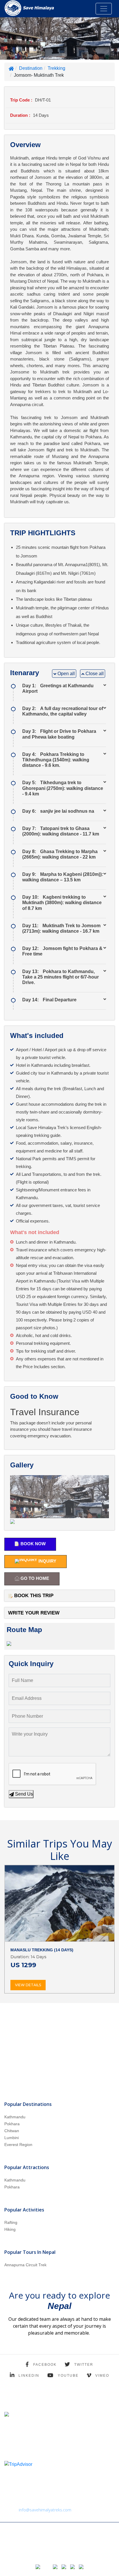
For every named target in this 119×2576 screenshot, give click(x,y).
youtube (68, 2376)
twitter (84, 2365)
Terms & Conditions (42, 2547)
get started (59, 2068)
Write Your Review (34, 1613)
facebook (45, 2365)
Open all (66, 674)
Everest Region (18, 2145)
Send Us (23, 1794)
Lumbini (12, 2138)
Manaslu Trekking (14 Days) (42, 1950)
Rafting (11, 2222)
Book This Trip (33, 1596)
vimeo (102, 2376)
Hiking (10, 2229)
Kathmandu (15, 2117)
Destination (31, 68)
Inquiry (47, 1561)
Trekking (56, 68)
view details (28, 1985)
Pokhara (12, 2124)
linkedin (29, 2376)
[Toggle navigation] (104, 9)
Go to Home (34, 1579)
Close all (94, 674)
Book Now (32, 1544)
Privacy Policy (14, 2547)
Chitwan (12, 2131)
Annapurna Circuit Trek (25, 2265)
